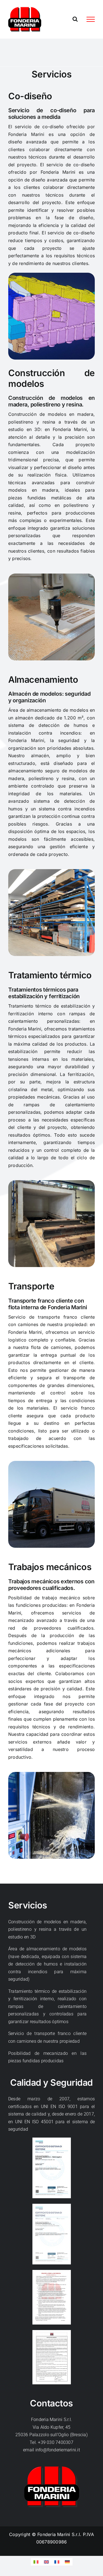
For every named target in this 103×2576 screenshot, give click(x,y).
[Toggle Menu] (91, 19)
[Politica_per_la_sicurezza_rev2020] (52, 2272)
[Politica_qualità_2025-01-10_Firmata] (52, 2332)
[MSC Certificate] (52, 2140)
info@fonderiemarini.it (58, 2450)
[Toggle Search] (75, 19)
